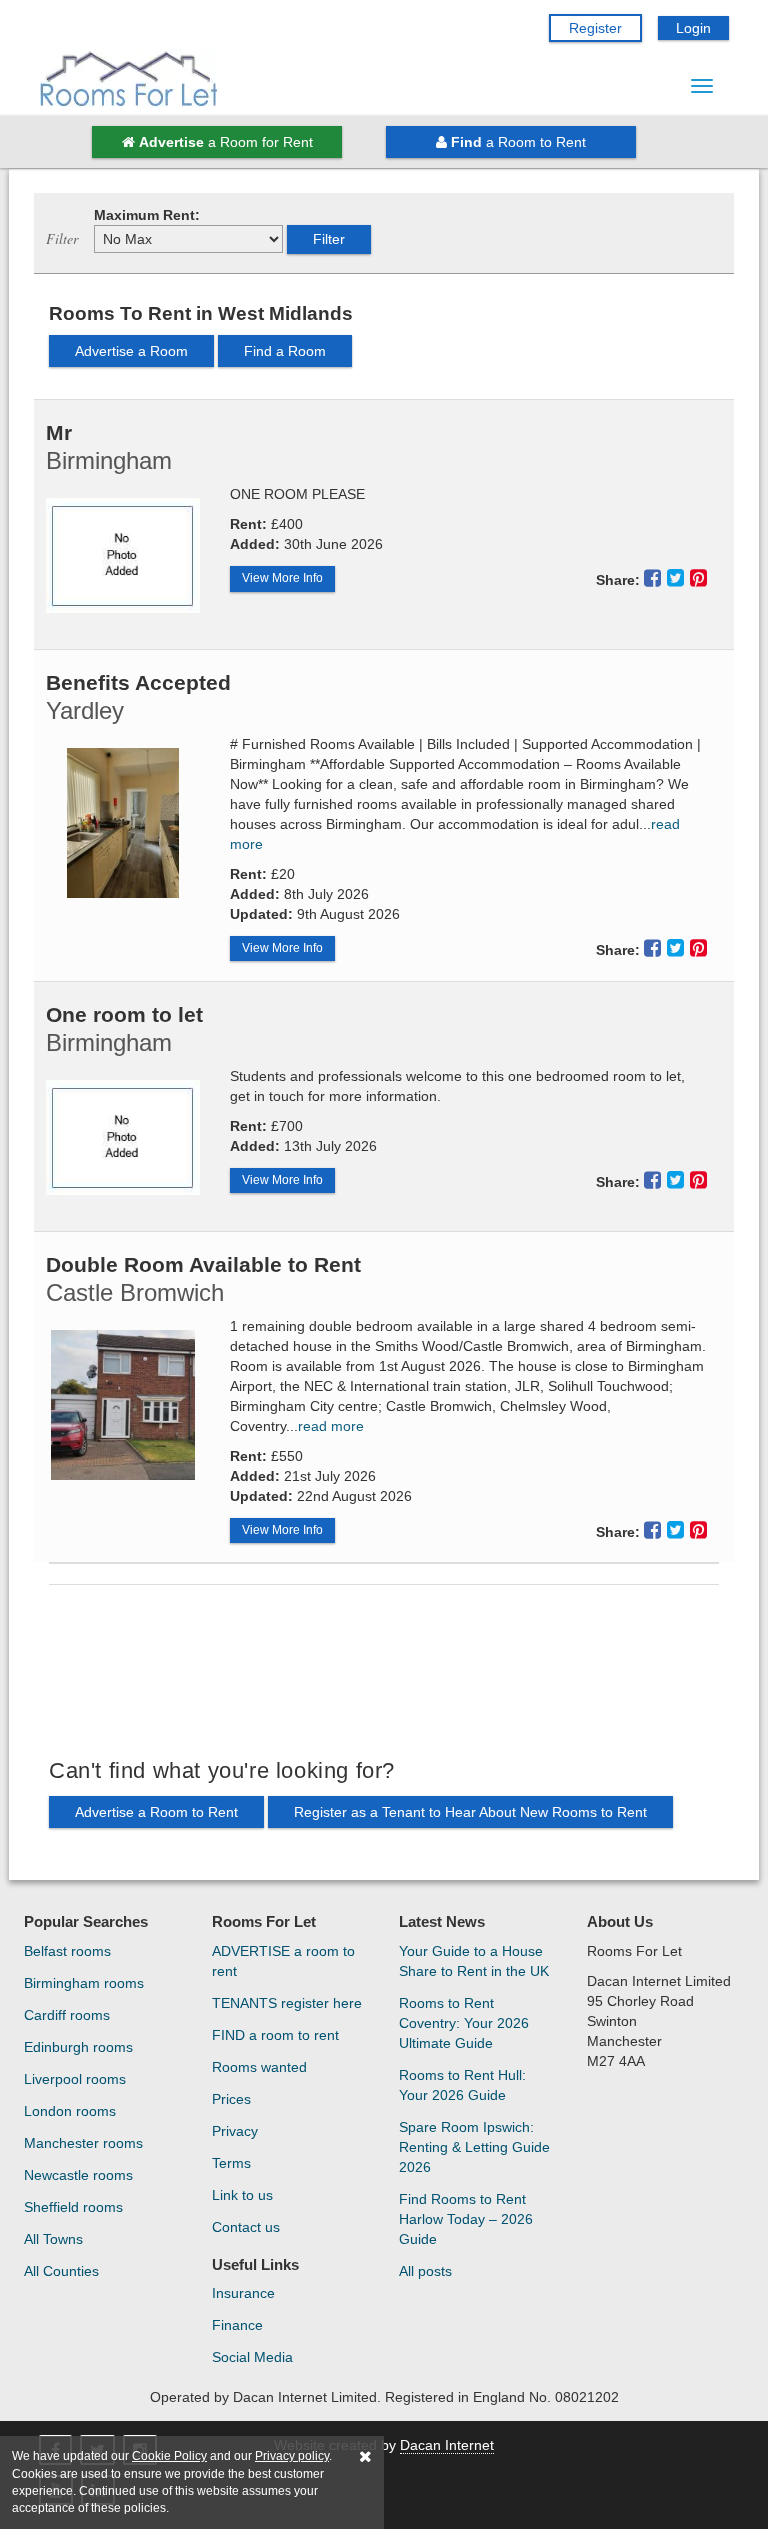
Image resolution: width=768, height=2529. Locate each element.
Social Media (252, 2357)
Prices (231, 2099)
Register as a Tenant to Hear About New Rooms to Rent (470, 1812)
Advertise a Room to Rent (156, 1812)
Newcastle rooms (78, 2175)
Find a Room (285, 351)
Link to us (242, 2195)
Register (595, 28)
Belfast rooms (67, 1951)
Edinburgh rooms (78, 2047)
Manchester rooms (83, 2143)
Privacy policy (292, 2456)
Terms (231, 2163)
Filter (329, 239)
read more (331, 1426)
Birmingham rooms (84, 1983)
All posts (425, 2271)
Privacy (235, 2131)
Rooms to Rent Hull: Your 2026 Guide (462, 2085)
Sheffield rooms (73, 2207)
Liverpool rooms (75, 2079)
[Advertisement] (384, 1671)
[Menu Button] (702, 86)
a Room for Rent (226, 142)
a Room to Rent (518, 142)
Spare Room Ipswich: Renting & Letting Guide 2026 (474, 2147)
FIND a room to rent (275, 2035)
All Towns (53, 2239)
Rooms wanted (259, 2067)
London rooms (70, 2111)
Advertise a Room (131, 351)
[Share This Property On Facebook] (655, 578)
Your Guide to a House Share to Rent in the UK (474, 1961)
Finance (237, 2325)
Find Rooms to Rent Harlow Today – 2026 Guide (466, 2219)
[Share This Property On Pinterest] (698, 578)
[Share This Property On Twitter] (678, 578)
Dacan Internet (447, 2445)
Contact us (246, 2227)
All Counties (61, 2271)
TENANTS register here (287, 2003)
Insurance (243, 2293)
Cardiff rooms (67, 2015)
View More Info (282, 578)
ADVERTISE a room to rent (283, 1961)
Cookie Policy (169, 2456)
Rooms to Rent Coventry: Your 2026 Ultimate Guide (464, 2023)
